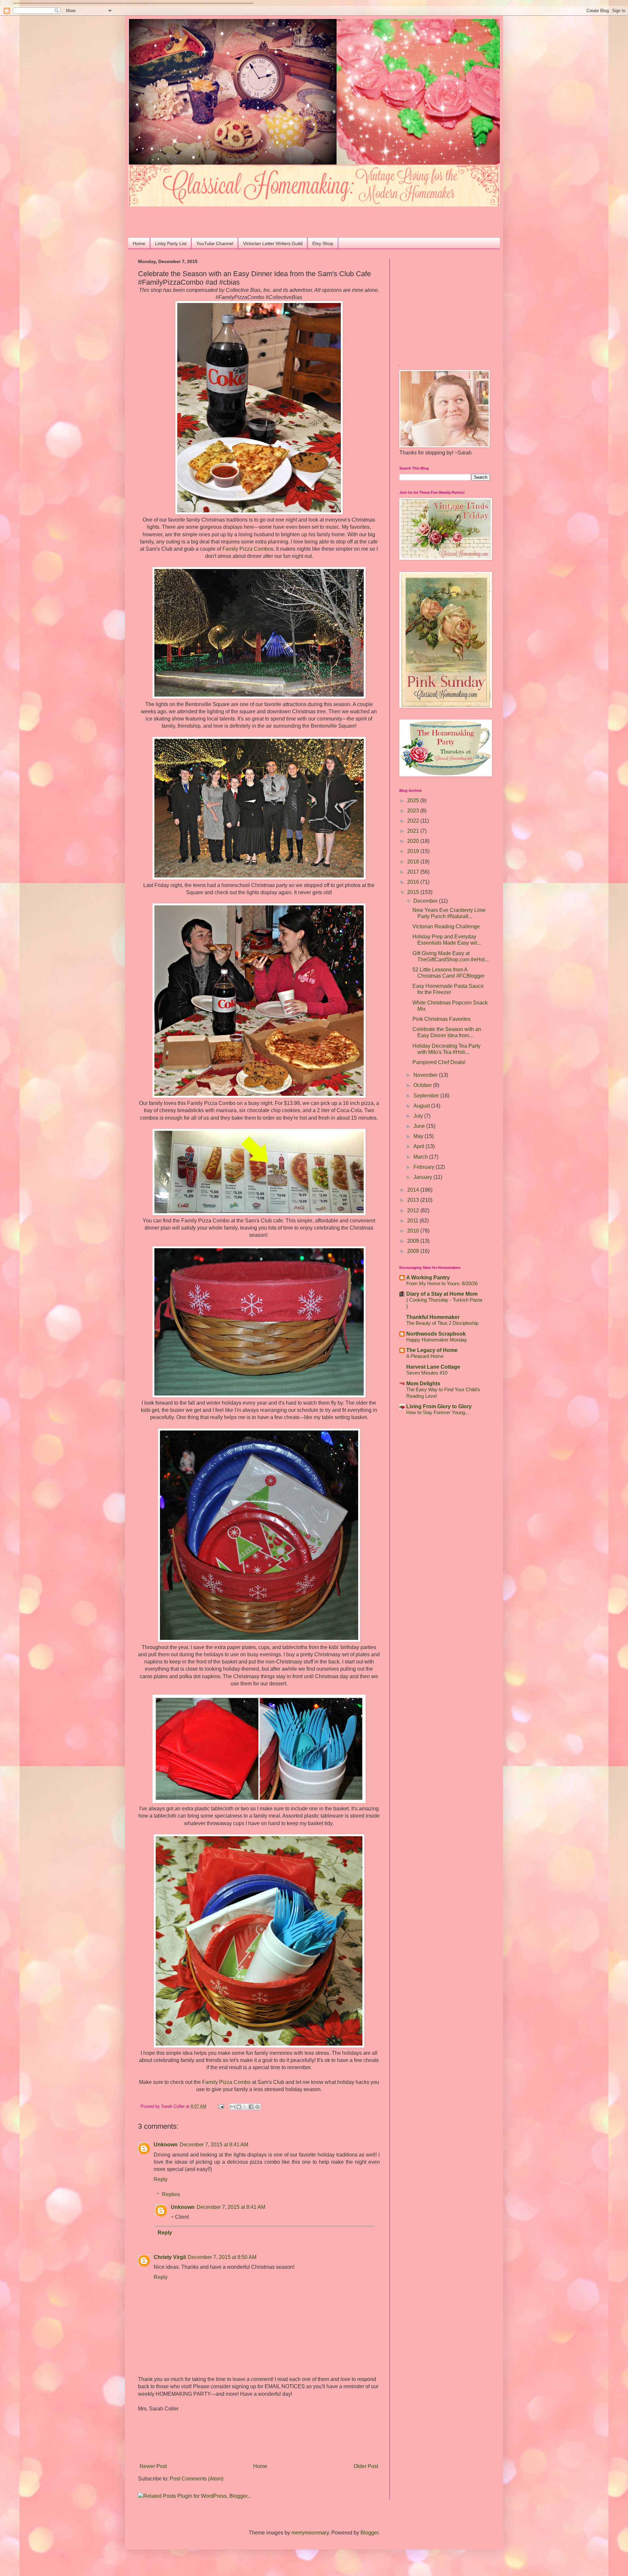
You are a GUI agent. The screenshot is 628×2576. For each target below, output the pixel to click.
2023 (414, 811)
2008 (414, 1251)
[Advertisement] (176, 216)
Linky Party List (171, 243)
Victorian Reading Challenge (446, 926)
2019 (414, 851)
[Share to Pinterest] (257, 2107)
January (423, 1177)
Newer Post (153, 2466)
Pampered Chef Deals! (439, 1062)
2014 (414, 1190)
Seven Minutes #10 (427, 1373)
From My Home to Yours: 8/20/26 (442, 1283)
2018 (414, 862)
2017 (414, 872)
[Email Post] (221, 2106)
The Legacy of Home (432, 1350)
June (420, 1126)
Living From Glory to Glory (439, 1406)
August (422, 1106)
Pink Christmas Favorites (442, 1019)
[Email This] (233, 2107)
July (419, 1116)
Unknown (166, 2145)
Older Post (366, 2466)
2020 (414, 841)
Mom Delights (423, 1384)
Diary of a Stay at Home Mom (442, 1294)
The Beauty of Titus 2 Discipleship (442, 1323)
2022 (414, 821)
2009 (414, 1241)
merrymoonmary (310, 2533)
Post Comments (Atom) (197, 2479)
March (421, 1157)
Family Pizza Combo (247, 549)
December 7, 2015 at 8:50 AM (222, 2257)
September (427, 1096)
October (423, 1085)
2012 (414, 1210)
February (425, 1167)
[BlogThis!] (239, 2107)
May (419, 1136)
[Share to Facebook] (251, 2107)
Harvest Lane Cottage (433, 1367)
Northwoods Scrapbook (436, 1334)
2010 (414, 1231)
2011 (413, 1221)
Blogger (369, 2533)
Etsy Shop (323, 243)
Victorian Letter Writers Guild (273, 243)
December (426, 901)
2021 (414, 831)
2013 (414, 1200)
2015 (414, 892)
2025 (414, 800)
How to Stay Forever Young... (438, 1412)
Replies (171, 2194)
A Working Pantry (428, 1278)
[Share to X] (245, 2107)
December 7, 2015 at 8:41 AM (214, 2145)
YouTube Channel (215, 243)
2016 (414, 882)
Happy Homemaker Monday (437, 1340)
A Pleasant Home (425, 1356)
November (426, 1075)
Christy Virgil (170, 2257)
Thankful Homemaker (433, 1317)
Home (139, 243)
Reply (161, 2179)
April (419, 1146)
